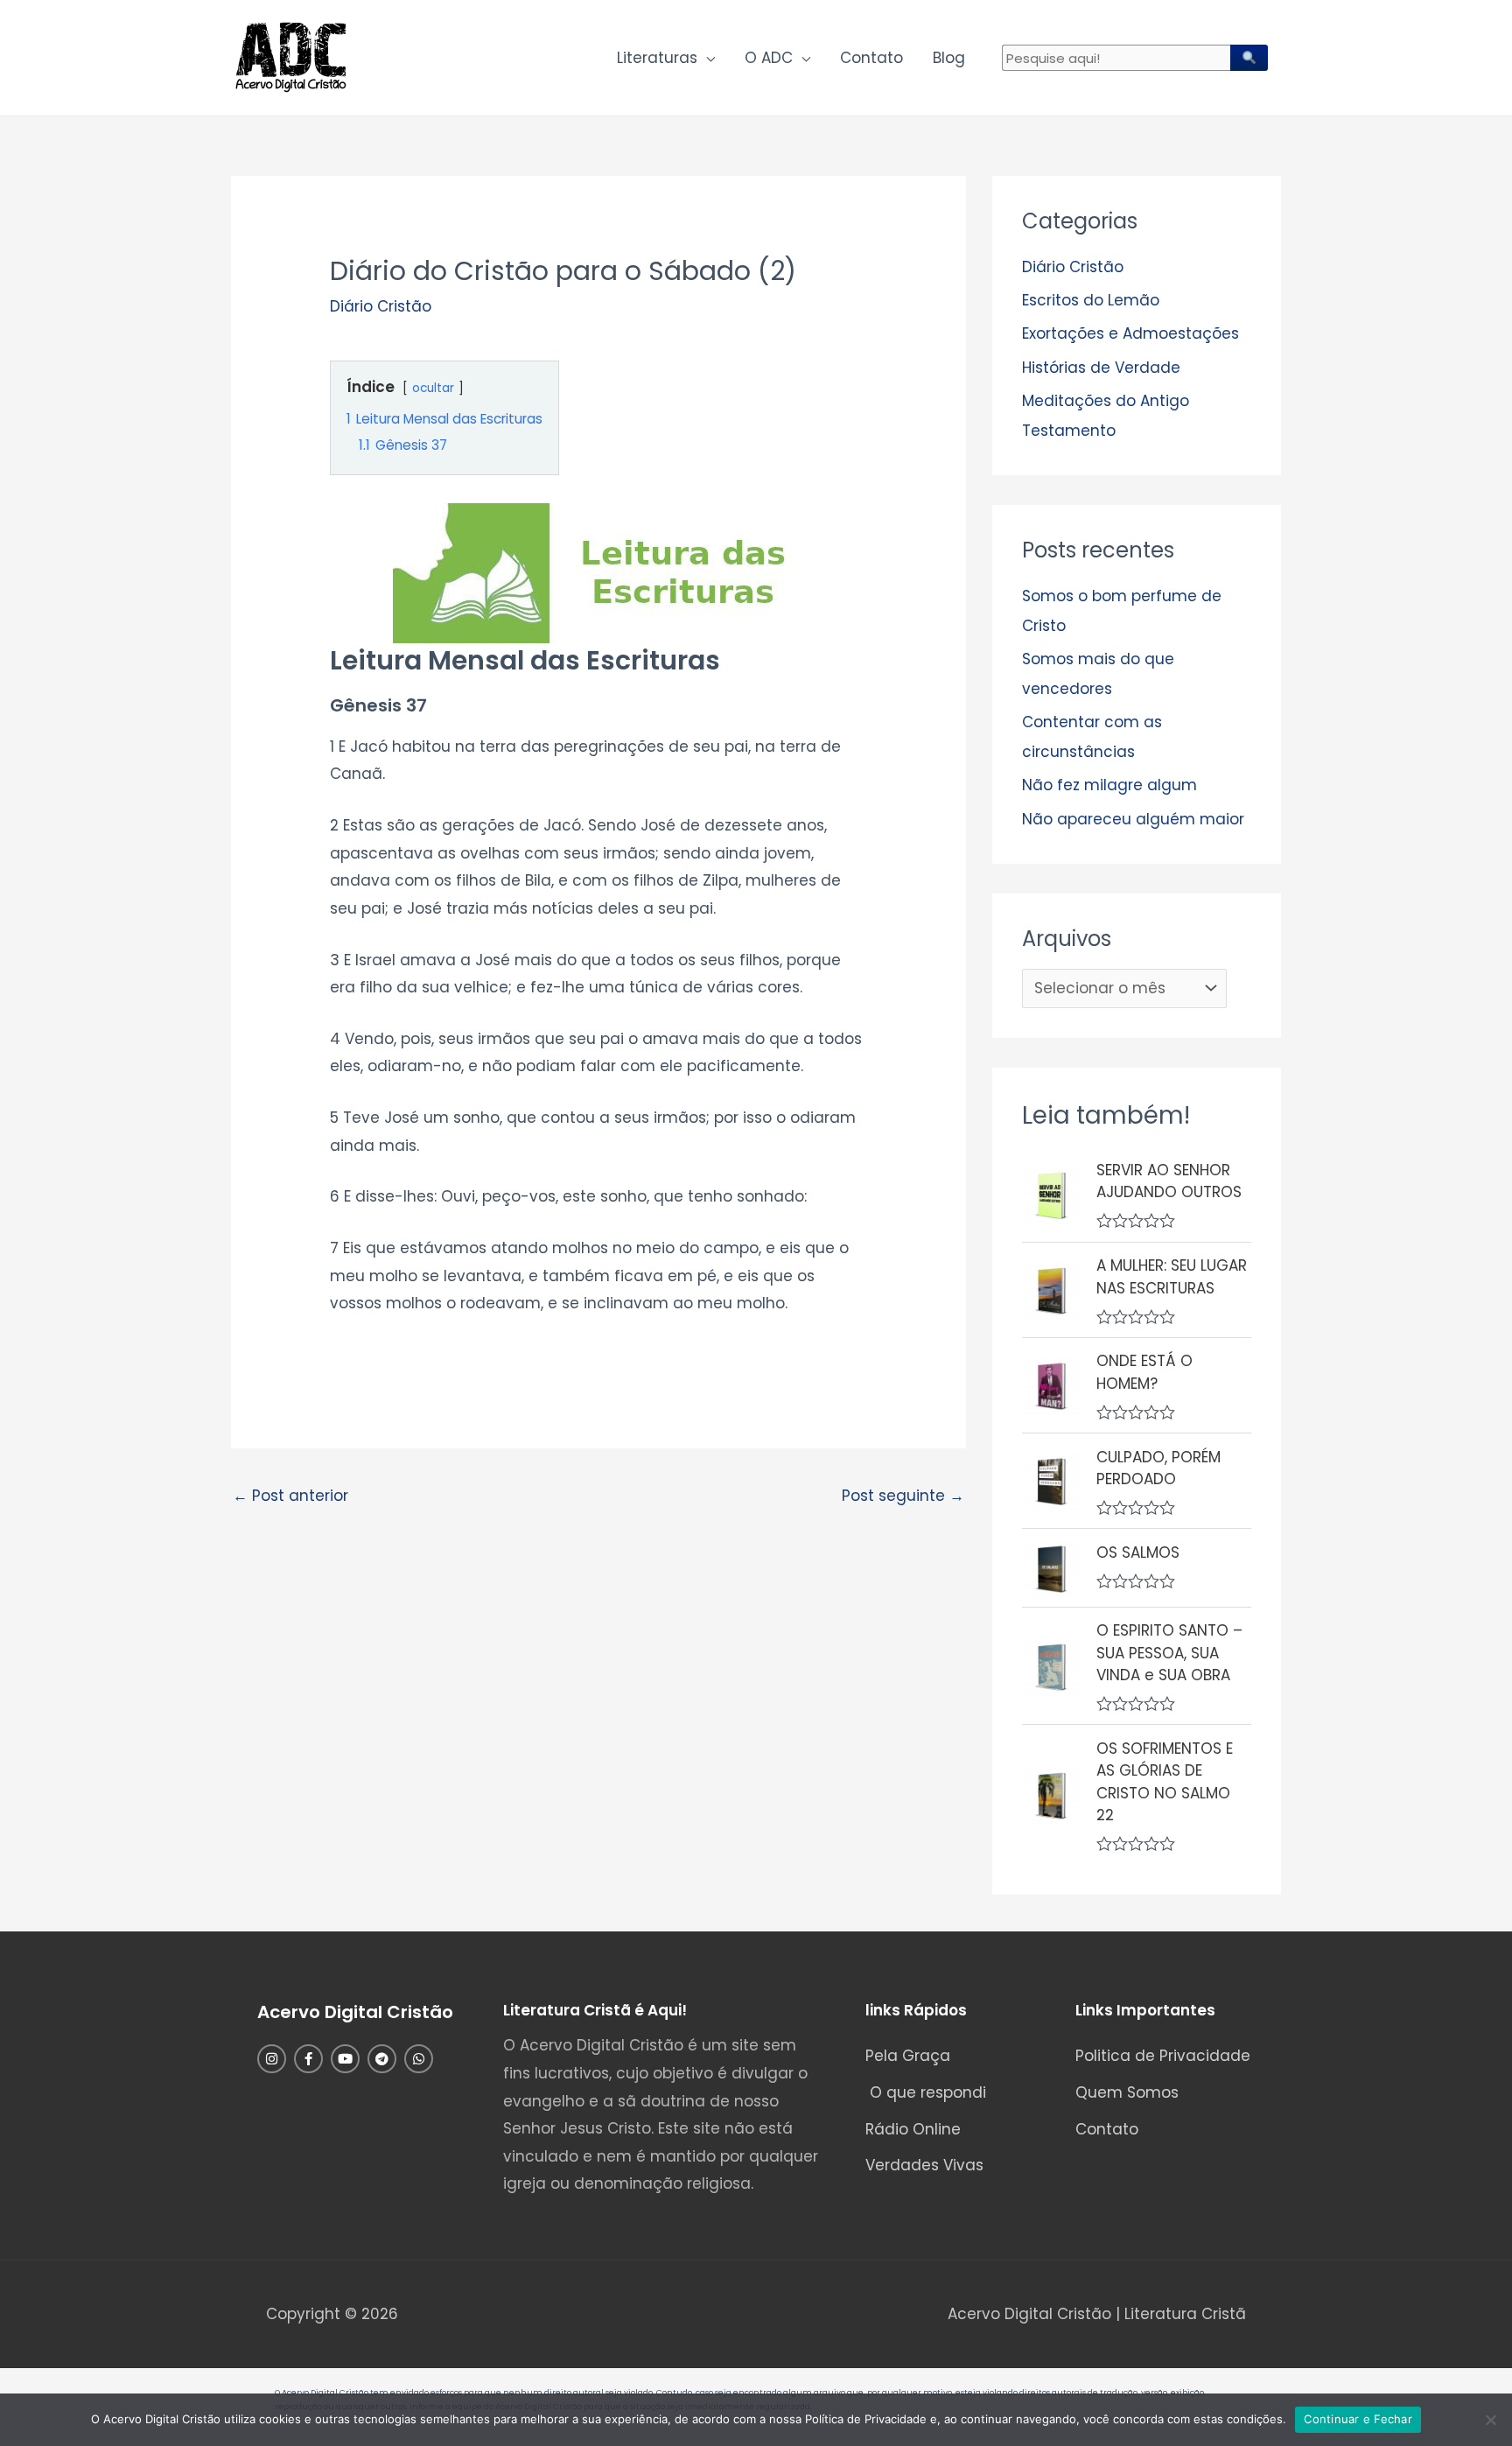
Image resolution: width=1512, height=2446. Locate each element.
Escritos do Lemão (1091, 300)
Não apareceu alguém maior (1133, 819)
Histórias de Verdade (1101, 368)
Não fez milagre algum (1109, 785)
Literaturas (657, 58)
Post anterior (290, 1496)
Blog (949, 58)
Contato (871, 58)
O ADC (769, 58)
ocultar (433, 388)
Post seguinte (903, 1496)
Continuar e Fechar (1358, 2419)
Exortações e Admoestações (1130, 333)
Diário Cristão (381, 306)
